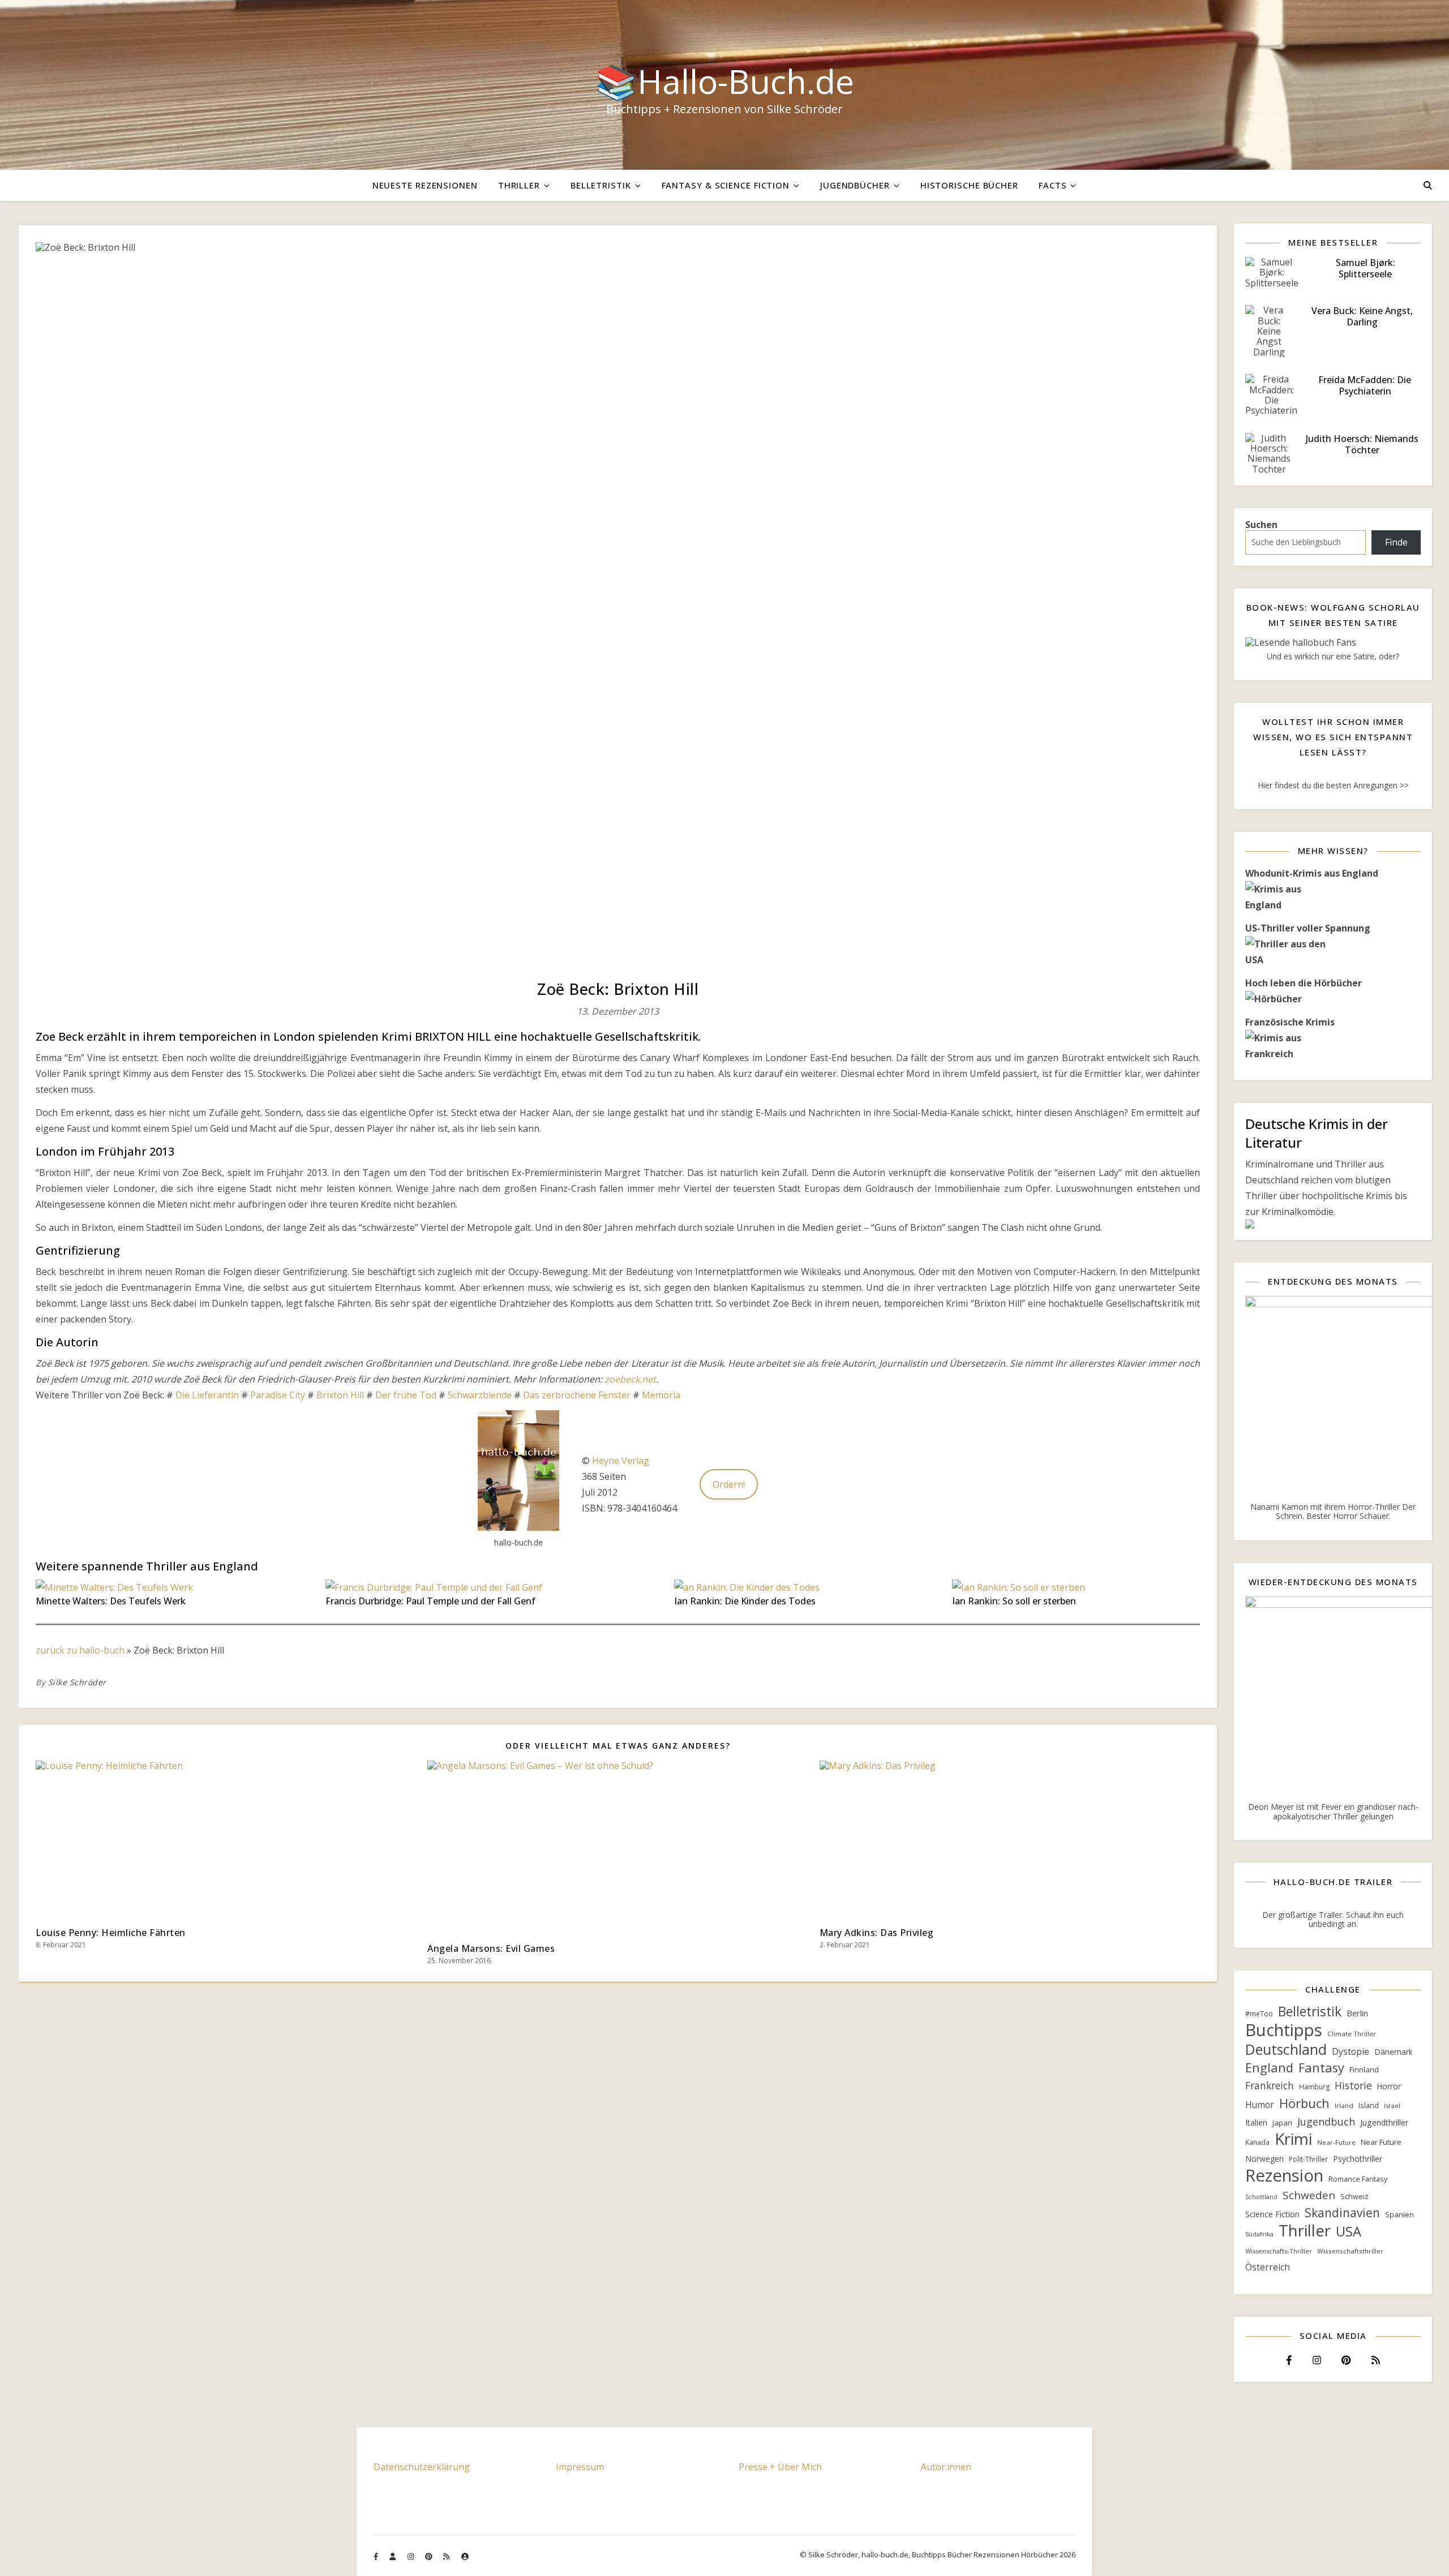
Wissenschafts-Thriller (1279, 2251)
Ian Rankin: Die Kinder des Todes (745, 1601)
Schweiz (1354, 2196)
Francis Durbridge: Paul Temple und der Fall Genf (430, 1601)
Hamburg (1314, 2087)
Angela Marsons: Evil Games (491, 1948)
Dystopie (1351, 2051)
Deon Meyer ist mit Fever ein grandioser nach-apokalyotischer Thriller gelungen (1333, 1811)
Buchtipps (1284, 2030)
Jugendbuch (1326, 2122)
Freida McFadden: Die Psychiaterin (1365, 385)
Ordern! (729, 1484)
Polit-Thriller (1308, 2159)
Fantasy (1321, 2068)
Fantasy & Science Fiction (726, 185)
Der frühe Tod (406, 1395)
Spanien (1399, 2214)
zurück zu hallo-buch (80, 1650)
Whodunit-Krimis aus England (1312, 873)
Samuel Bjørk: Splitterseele (1366, 268)
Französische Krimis (1290, 1022)
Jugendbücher (855, 185)
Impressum (580, 2467)
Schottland (1261, 2197)
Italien (1256, 2122)
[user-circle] (465, 2556)
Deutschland (1286, 2050)
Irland (1344, 2105)
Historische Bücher (969, 185)
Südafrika (1259, 2234)
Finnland (1364, 2070)
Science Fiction (1272, 2214)
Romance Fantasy (1358, 2179)
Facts (1053, 185)
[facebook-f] (377, 2556)
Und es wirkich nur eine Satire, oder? (1333, 656)
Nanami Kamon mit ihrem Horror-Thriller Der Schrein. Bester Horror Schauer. (1333, 1511)
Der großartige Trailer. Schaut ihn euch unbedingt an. (1333, 1919)
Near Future (1381, 2142)
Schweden (1309, 2195)
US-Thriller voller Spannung (1308, 928)
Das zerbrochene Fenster (577, 1395)
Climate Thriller (1352, 2034)
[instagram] (411, 2556)
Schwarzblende (480, 1395)
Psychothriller (1358, 2159)
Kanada (1257, 2142)
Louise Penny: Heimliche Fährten (111, 1933)
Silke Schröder (77, 1682)
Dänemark (1394, 2052)
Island (1369, 2105)
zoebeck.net (630, 1379)
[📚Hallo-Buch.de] (724, 85)
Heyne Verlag (621, 1461)
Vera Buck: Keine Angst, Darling (1362, 316)
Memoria (661, 1395)
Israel (1392, 2105)
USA (1349, 2231)
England (1269, 2068)
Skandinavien (1342, 2213)
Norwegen (1264, 2159)
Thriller (519, 185)
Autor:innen (946, 2467)
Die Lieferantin (208, 1395)
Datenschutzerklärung (422, 2467)
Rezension (1284, 2175)
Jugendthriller (1384, 2122)
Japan (1282, 2123)
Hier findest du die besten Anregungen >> (1333, 785)
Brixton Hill (340, 1395)
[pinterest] (430, 2556)
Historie (1353, 2085)
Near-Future (1336, 2142)
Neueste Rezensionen (425, 185)
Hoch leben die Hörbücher (1304, 983)
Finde (1396, 542)
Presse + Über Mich (780, 2467)
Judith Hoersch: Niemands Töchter (1362, 444)
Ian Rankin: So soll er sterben (1014, 1601)
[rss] (447, 2556)
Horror (1389, 2086)
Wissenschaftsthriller (1350, 2251)
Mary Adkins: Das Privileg (877, 1933)
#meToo (1259, 2014)
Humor (1260, 2105)
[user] (393, 2556)
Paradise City (278, 1395)
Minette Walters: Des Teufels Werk (111, 1601)
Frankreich (1270, 2085)
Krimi (1293, 2139)
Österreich (1268, 2267)
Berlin (1357, 2013)
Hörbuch (1304, 2103)
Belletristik (601, 185)
